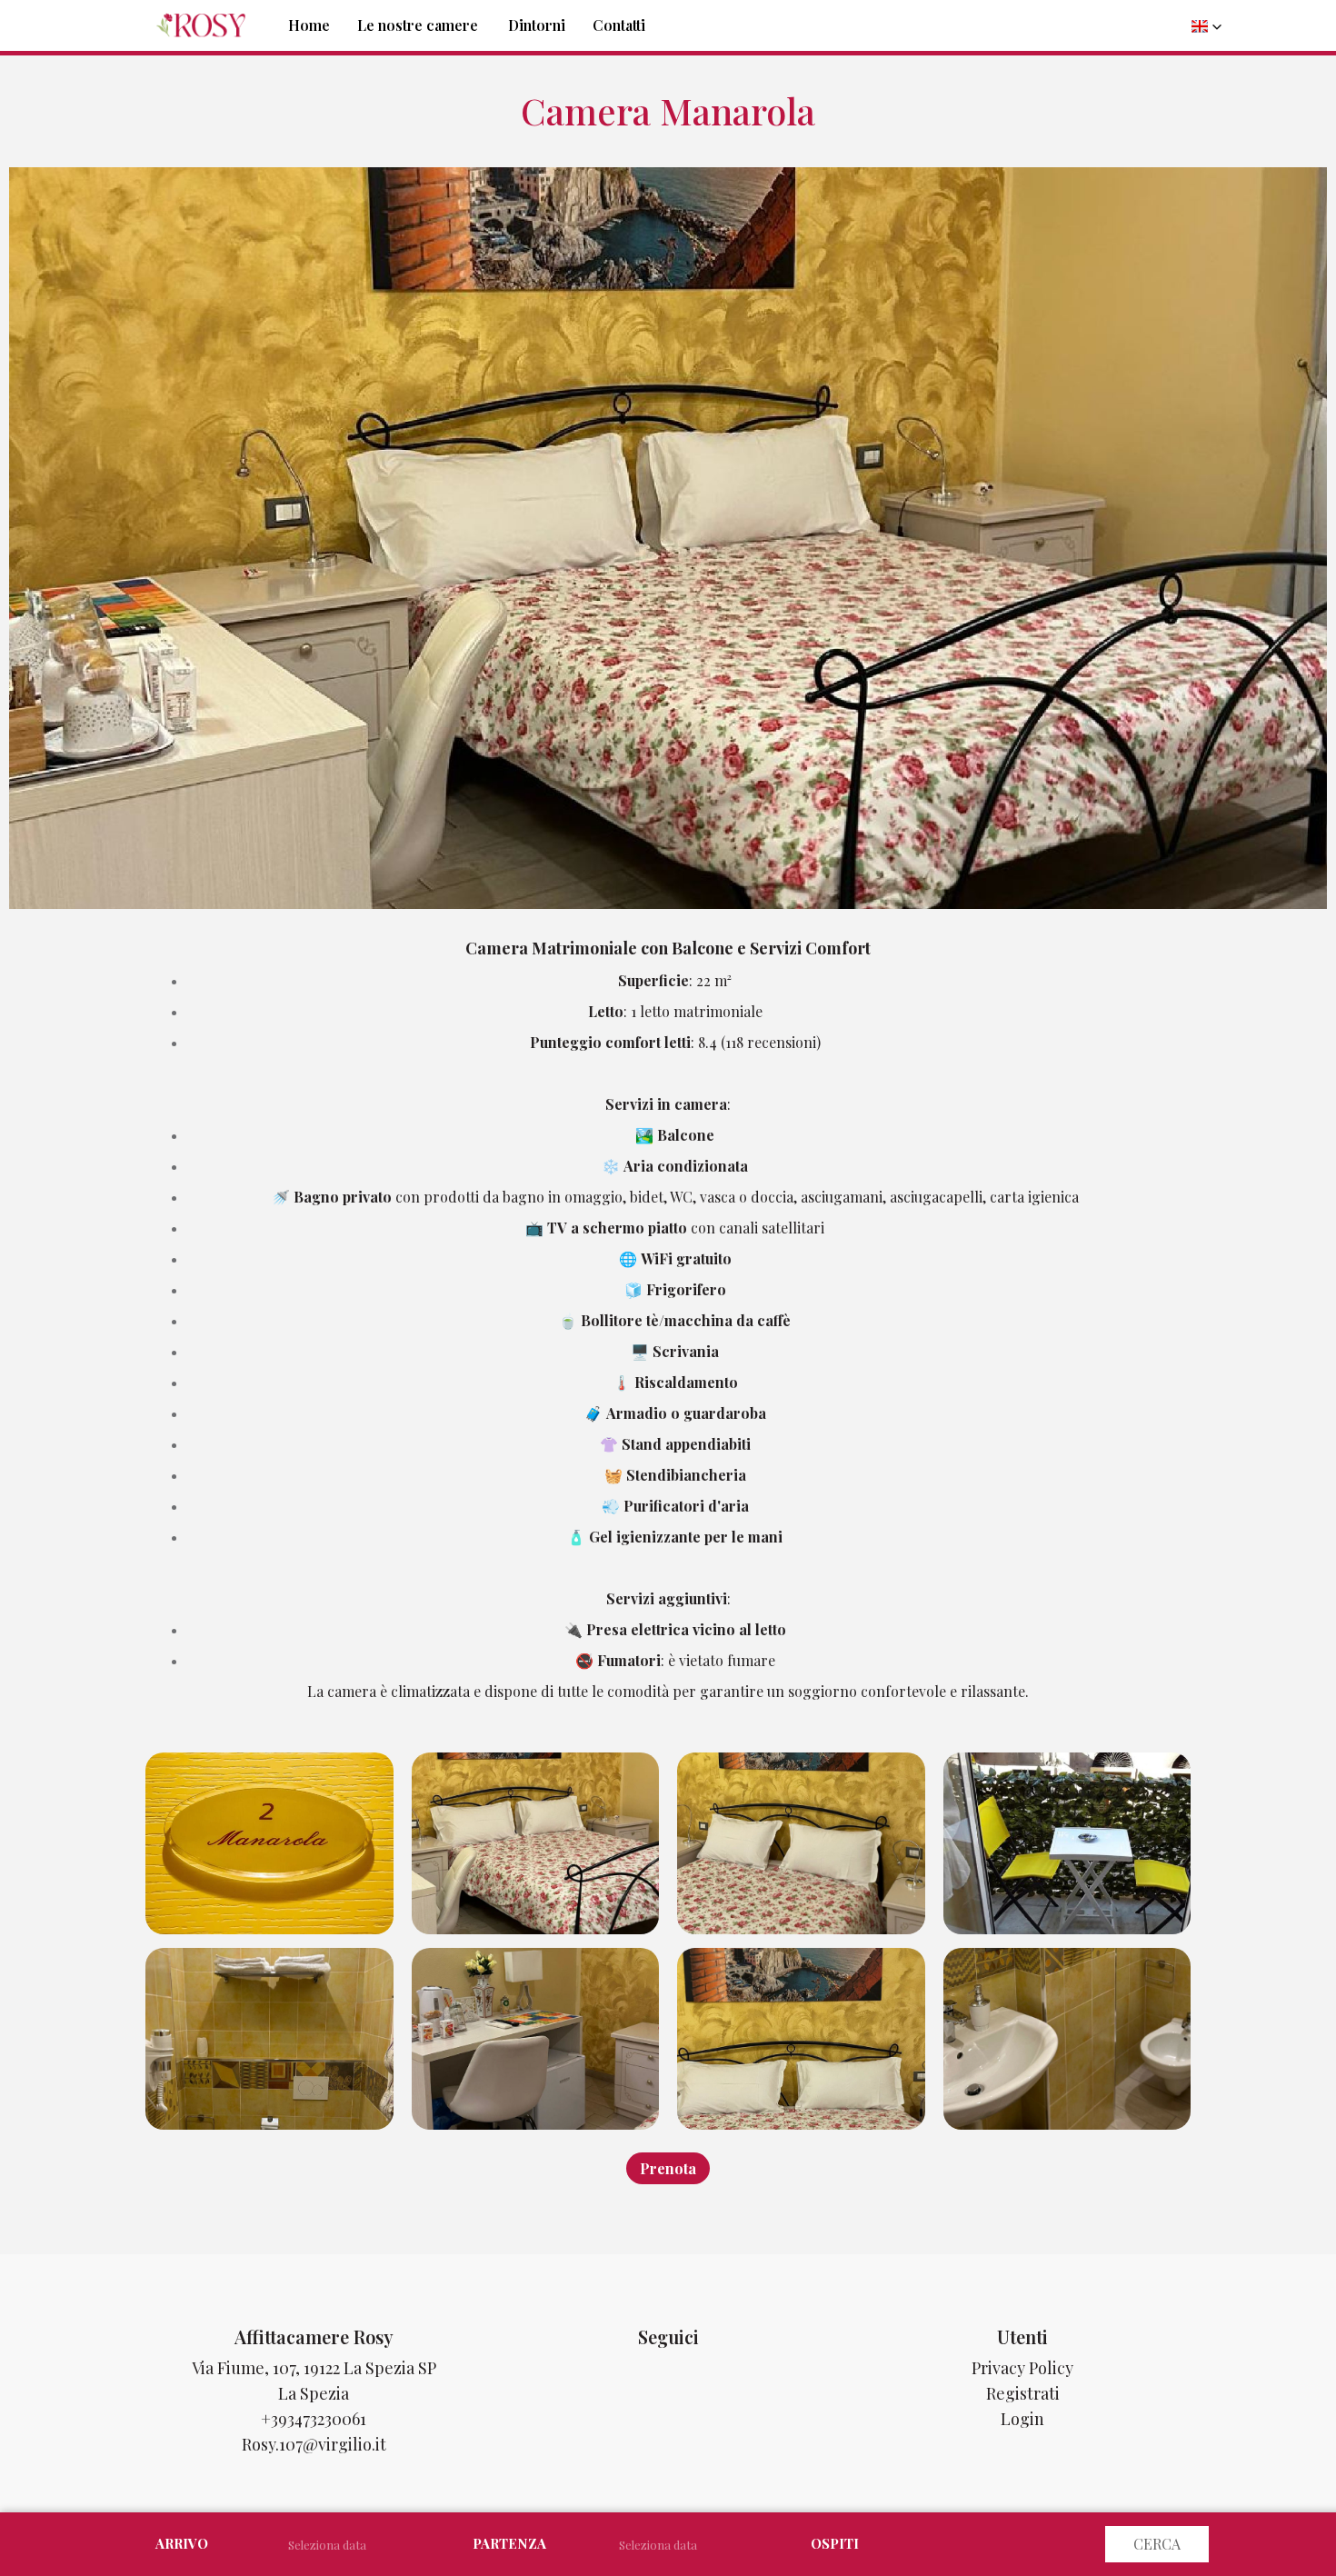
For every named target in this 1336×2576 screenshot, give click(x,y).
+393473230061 (314, 2419)
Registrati (1023, 2393)
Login (1022, 2419)
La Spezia (314, 2393)
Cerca (1157, 2544)
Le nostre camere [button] (418, 25)
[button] (1207, 26)
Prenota (668, 2168)
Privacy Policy (1022, 2368)
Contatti (619, 25)
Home (309, 25)
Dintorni (537, 25)
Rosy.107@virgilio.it (314, 2444)
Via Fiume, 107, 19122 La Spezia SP (314, 2368)
